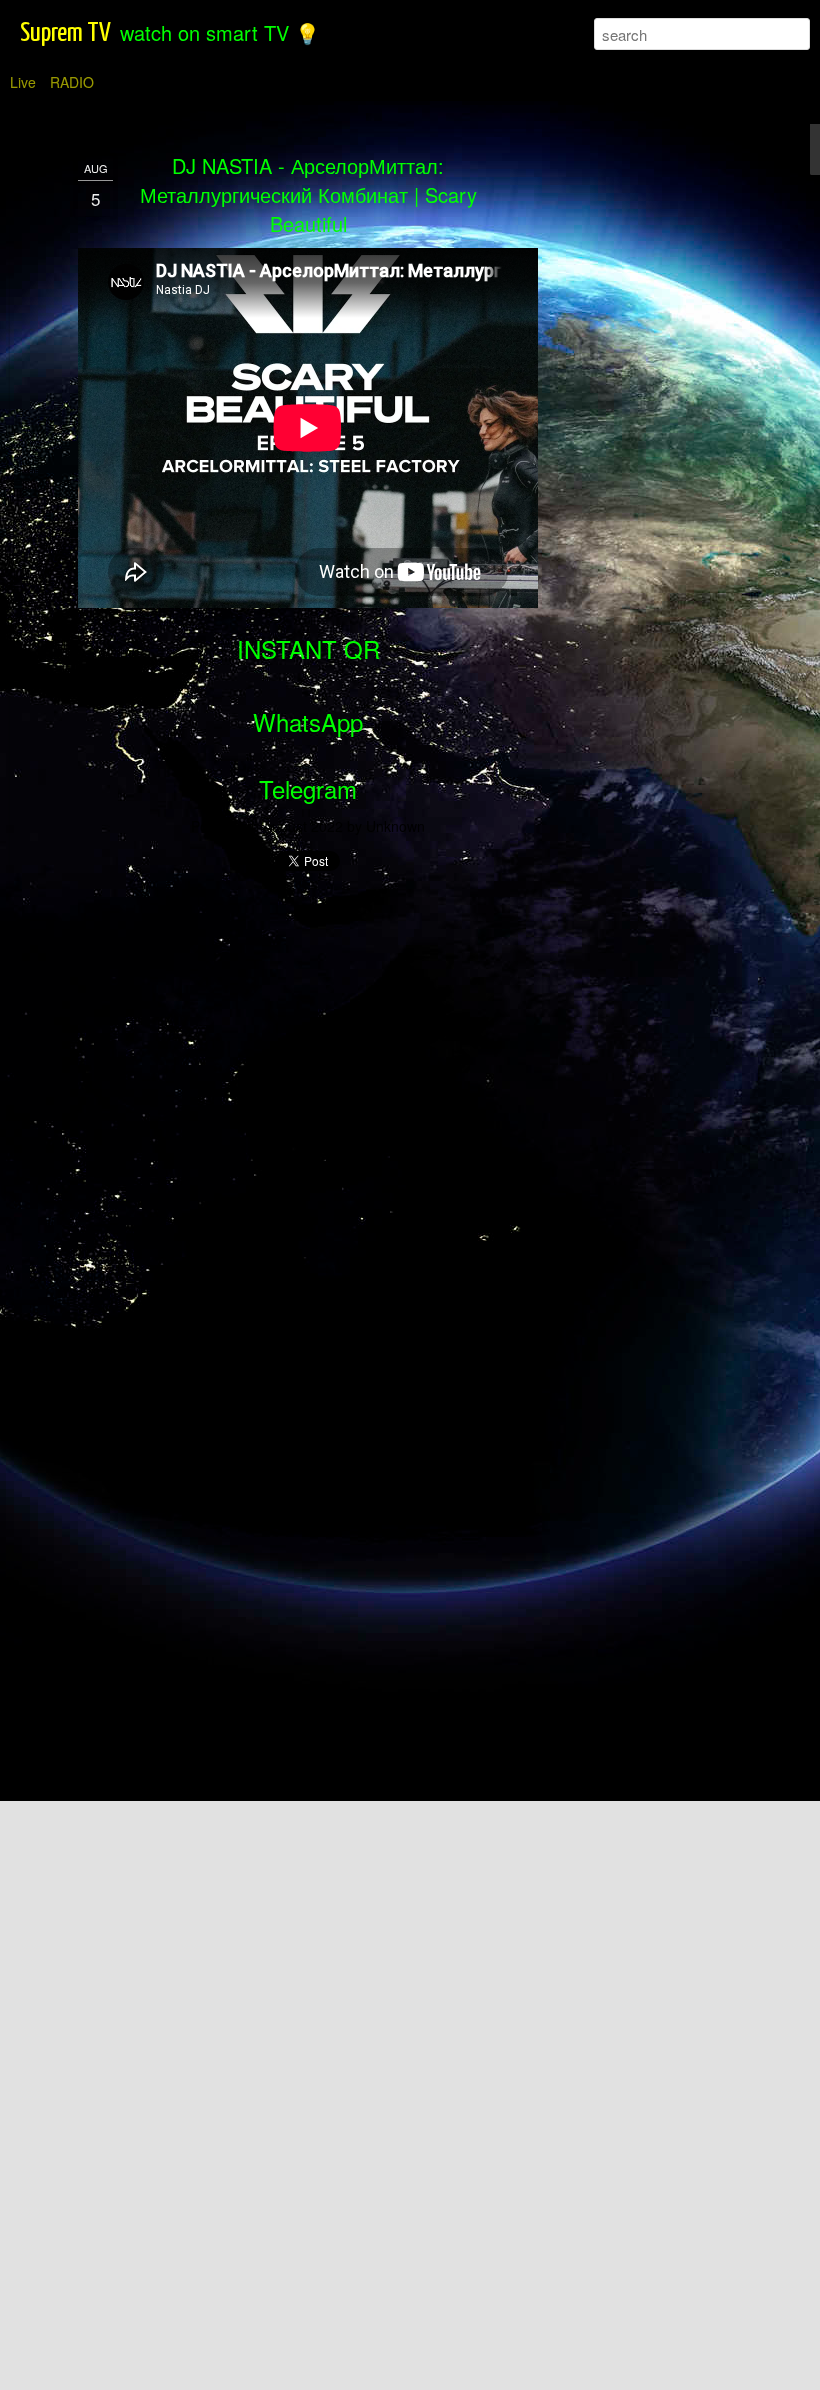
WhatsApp (308, 721)
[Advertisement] (648, 471)
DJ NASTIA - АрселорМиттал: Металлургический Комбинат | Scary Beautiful (308, 194)
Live (23, 82)
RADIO (72, 82)
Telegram (308, 788)
